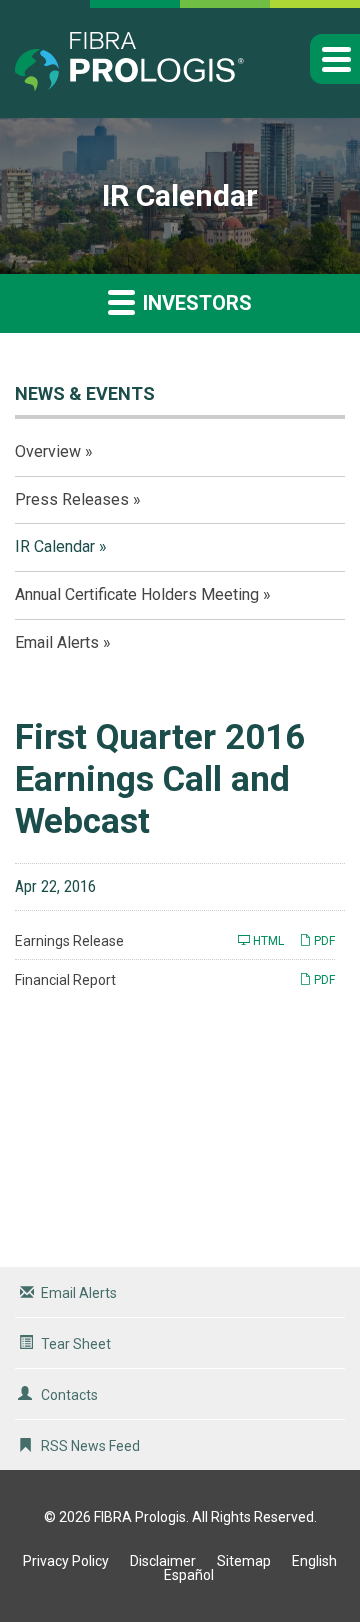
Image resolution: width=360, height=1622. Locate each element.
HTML (267, 940)
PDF (323, 940)
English (314, 1561)
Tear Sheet (76, 1344)
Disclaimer (163, 1561)
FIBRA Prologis (140, 1517)
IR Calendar (55, 546)
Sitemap (244, 1561)
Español (189, 1575)
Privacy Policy (66, 1561)
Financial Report (65, 980)
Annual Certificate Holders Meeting (137, 594)
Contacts (69, 1395)
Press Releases (72, 499)
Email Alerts (57, 642)
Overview (48, 451)
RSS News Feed (90, 1446)
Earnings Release (69, 941)
